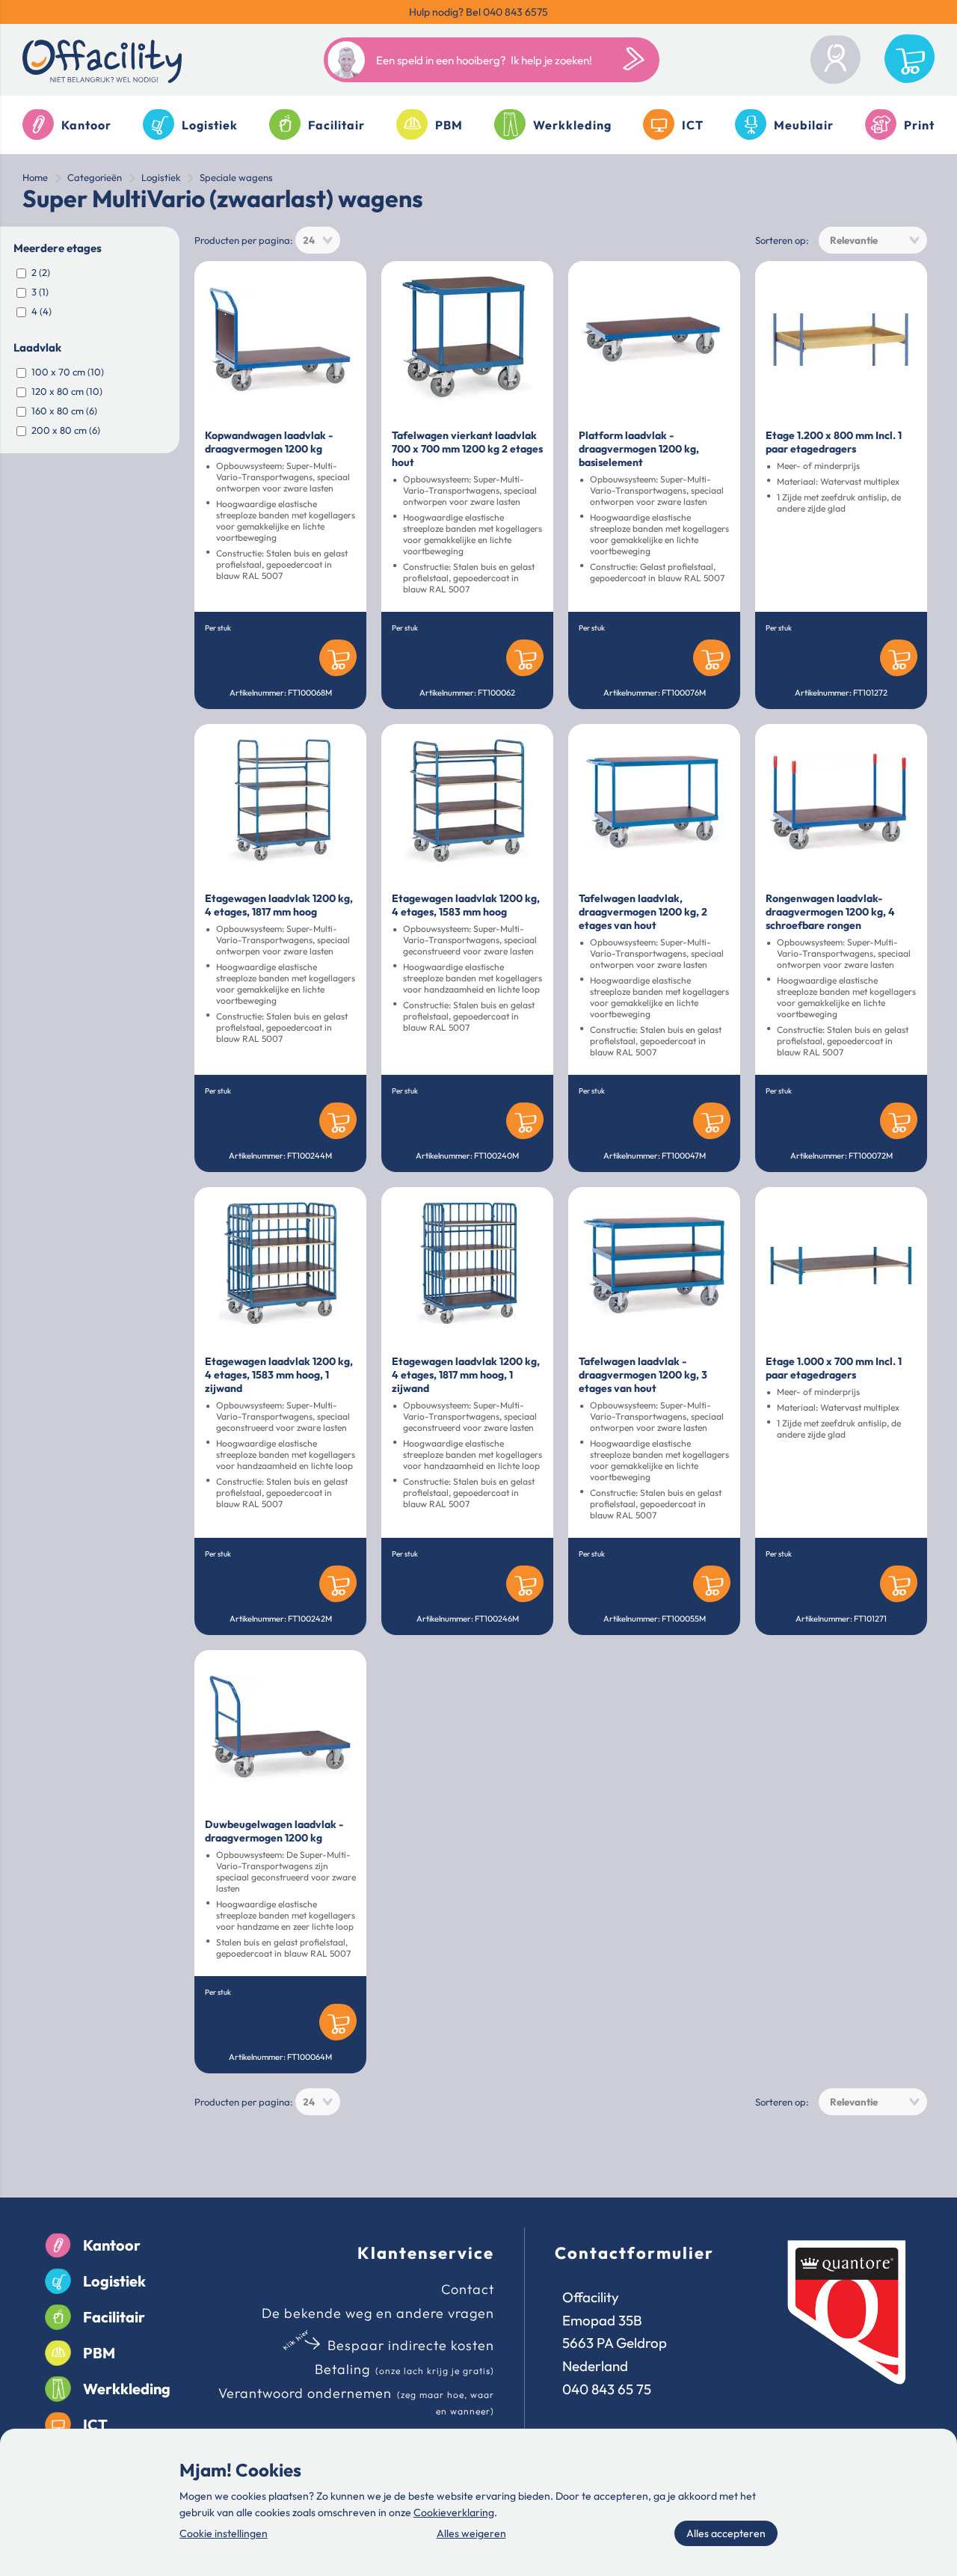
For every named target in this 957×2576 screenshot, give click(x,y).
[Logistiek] (58, 2281)
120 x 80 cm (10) (67, 391)
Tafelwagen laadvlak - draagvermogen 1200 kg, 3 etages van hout (643, 1375)
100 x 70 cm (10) (68, 372)
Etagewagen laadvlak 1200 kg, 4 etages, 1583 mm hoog (466, 905)
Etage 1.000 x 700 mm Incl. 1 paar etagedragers (834, 1368)
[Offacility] (102, 64)
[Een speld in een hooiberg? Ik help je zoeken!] (637, 60)
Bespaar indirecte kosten (411, 2345)
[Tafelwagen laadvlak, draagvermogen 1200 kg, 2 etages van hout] (654, 803)
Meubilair (804, 125)
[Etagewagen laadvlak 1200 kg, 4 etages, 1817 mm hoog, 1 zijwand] (467, 1266)
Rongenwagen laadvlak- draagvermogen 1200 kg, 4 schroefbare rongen (830, 912)
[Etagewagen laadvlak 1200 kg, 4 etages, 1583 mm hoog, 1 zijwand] (280, 1266)
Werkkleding (572, 125)
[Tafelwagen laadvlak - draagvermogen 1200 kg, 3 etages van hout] (654, 1266)
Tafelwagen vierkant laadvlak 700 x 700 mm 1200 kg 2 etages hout (467, 449)
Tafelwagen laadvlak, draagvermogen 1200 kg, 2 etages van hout (643, 912)
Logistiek (210, 125)
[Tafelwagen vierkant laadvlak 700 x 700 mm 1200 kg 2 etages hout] (467, 340)
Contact (468, 2289)
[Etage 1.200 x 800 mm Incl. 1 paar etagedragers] (841, 340)
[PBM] (58, 2353)
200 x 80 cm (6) (66, 430)
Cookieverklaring (454, 2512)
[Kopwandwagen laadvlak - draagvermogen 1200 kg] (280, 340)
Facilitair (336, 125)
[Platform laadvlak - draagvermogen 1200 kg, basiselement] (654, 340)
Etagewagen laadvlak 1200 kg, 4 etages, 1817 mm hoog (279, 905)
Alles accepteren (726, 2533)
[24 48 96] (318, 240)
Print (919, 125)
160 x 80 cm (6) (64, 411)
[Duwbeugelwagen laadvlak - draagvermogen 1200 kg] (280, 1729)
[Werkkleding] (58, 2389)
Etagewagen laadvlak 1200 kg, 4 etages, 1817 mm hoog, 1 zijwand (466, 1375)
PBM (449, 125)
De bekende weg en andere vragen (378, 2313)
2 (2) (41, 272)
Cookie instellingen (224, 2533)
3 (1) (40, 292)
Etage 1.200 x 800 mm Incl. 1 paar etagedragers (834, 442)
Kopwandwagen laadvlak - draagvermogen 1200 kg (269, 442)
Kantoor (86, 125)
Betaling (342, 2369)
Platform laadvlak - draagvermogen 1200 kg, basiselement (639, 449)
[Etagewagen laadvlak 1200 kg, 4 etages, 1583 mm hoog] (467, 803)
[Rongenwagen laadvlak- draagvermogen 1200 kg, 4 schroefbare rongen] (841, 803)
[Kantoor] (58, 2246)
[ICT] (58, 2425)
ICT (693, 125)
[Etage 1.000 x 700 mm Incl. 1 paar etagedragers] (841, 1266)
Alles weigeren (471, 2533)
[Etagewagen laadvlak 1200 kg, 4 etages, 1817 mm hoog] (280, 803)
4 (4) (41, 311)
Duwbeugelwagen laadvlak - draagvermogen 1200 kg (274, 1831)
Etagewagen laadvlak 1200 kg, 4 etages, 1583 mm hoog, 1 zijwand (279, 1375)
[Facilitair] (58, 2317)
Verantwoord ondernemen (305, 2393)
